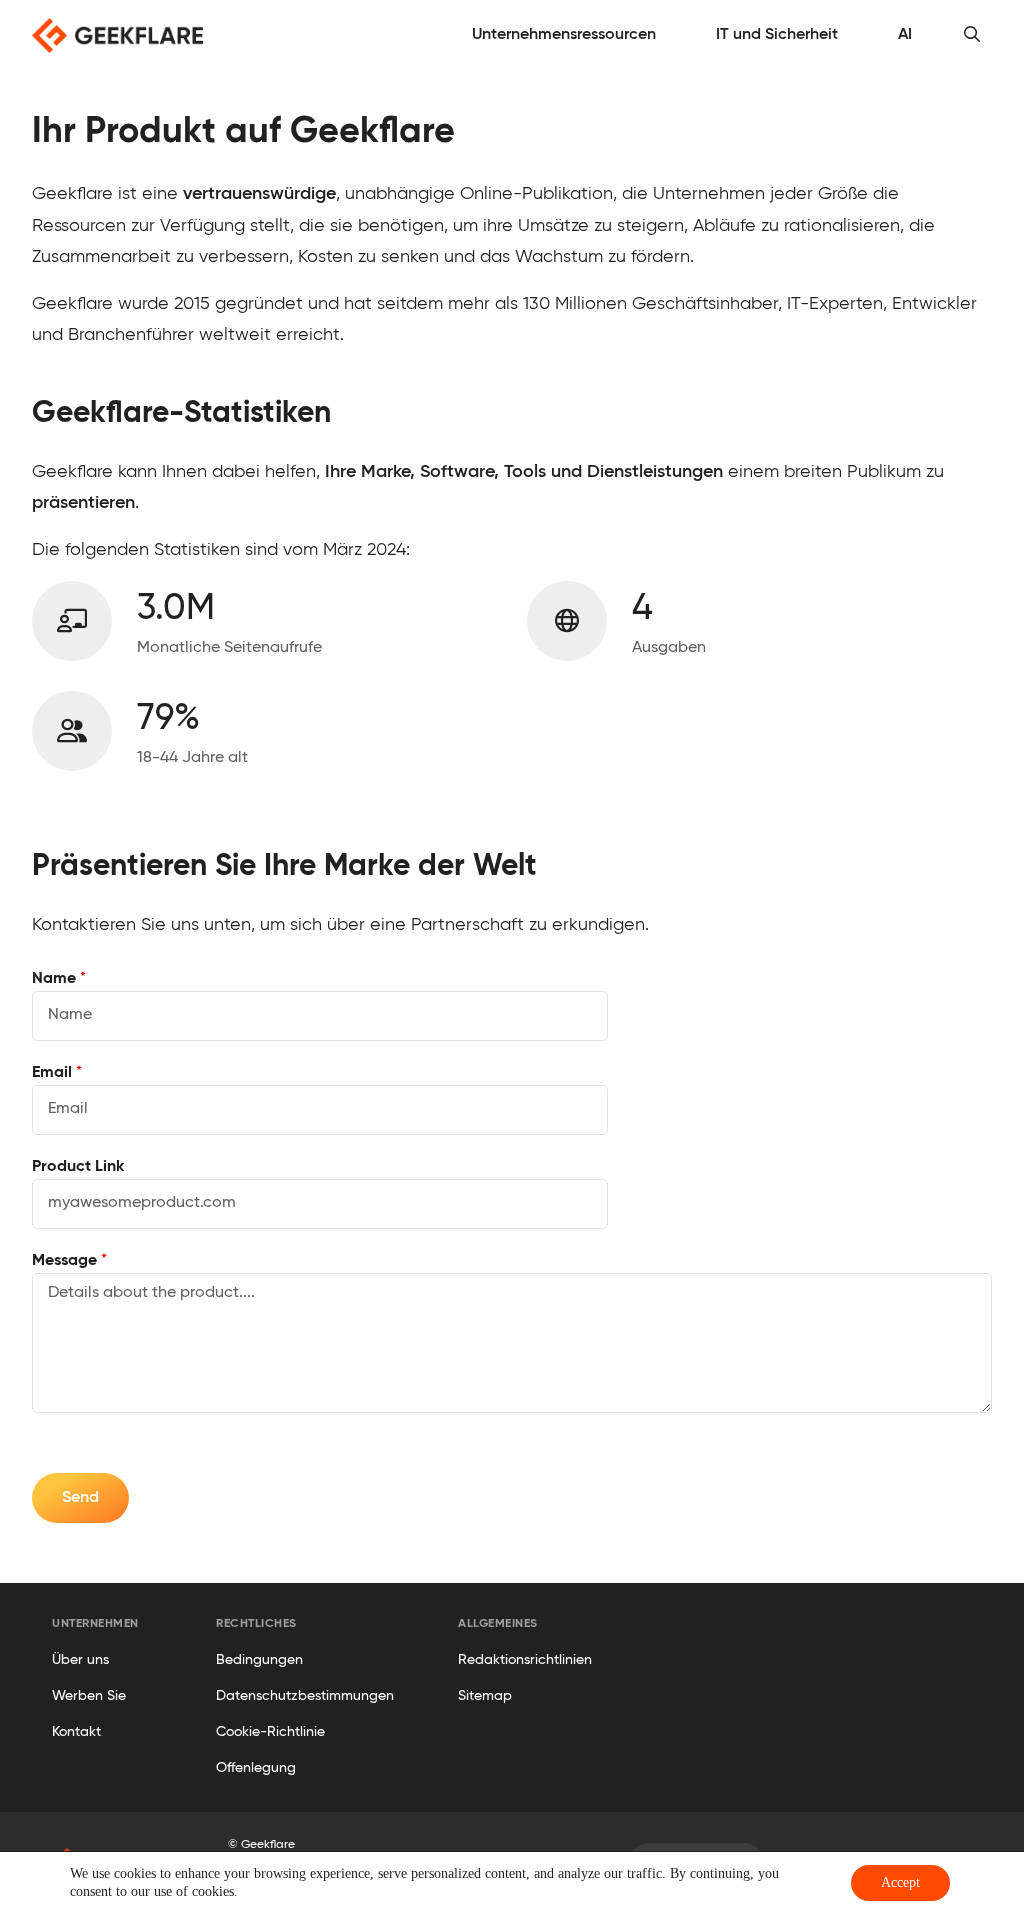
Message (69, 1261)
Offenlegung (256, 1768)
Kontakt (76, 1732)
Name (59, 979)
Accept (900, 1882)
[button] (972, 35)
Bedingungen (259, 1660)
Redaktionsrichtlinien (525, 1660)
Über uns (80, 1660)
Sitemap (485, 1696)
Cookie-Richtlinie (270, 1732)
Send (80, 1498)
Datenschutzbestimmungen (305, 1696)
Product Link (78, 1167)
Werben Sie (89, 1696)
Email (57, 1073)
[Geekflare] (117, 35)
